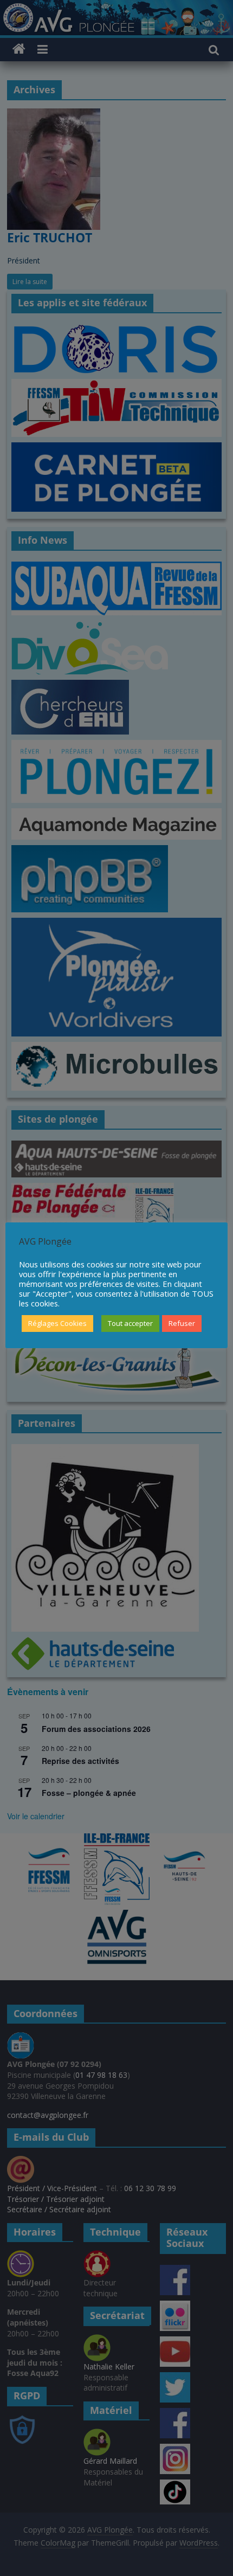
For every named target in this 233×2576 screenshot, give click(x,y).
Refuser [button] (182, 1323)
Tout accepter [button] (130, 1323)
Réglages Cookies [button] (57, 1323)
